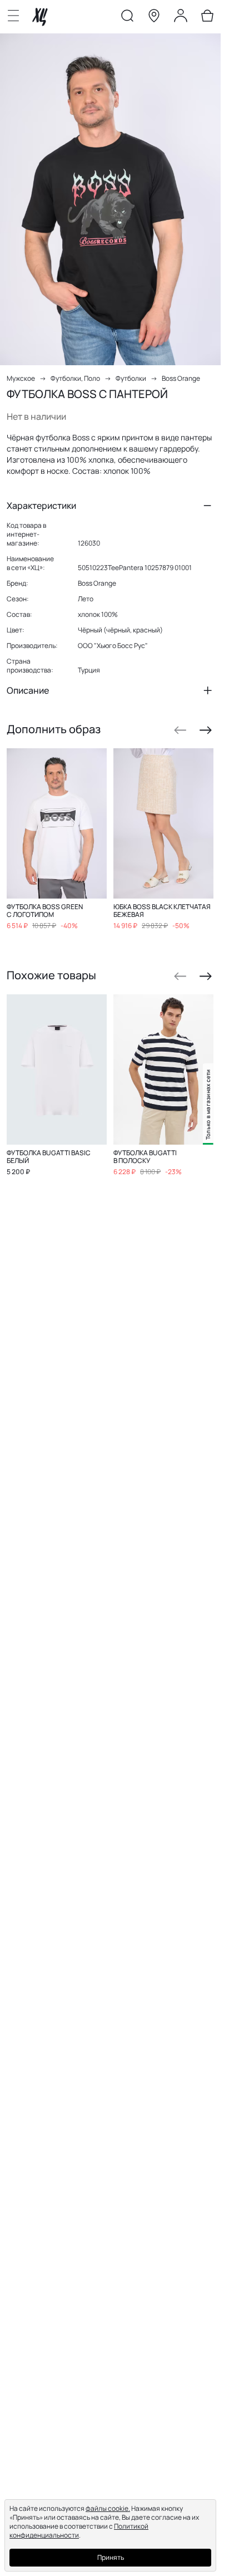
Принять (111, 2557)
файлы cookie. (108, 2508)
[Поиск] (127, 18)
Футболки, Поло (75, 378)
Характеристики (41, 506)
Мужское (21, 378)
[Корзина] (207, 18)
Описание (28, 690)
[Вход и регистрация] (181, 18)
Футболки (131, 378)
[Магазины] (154, 18)
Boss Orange (181, 378)
